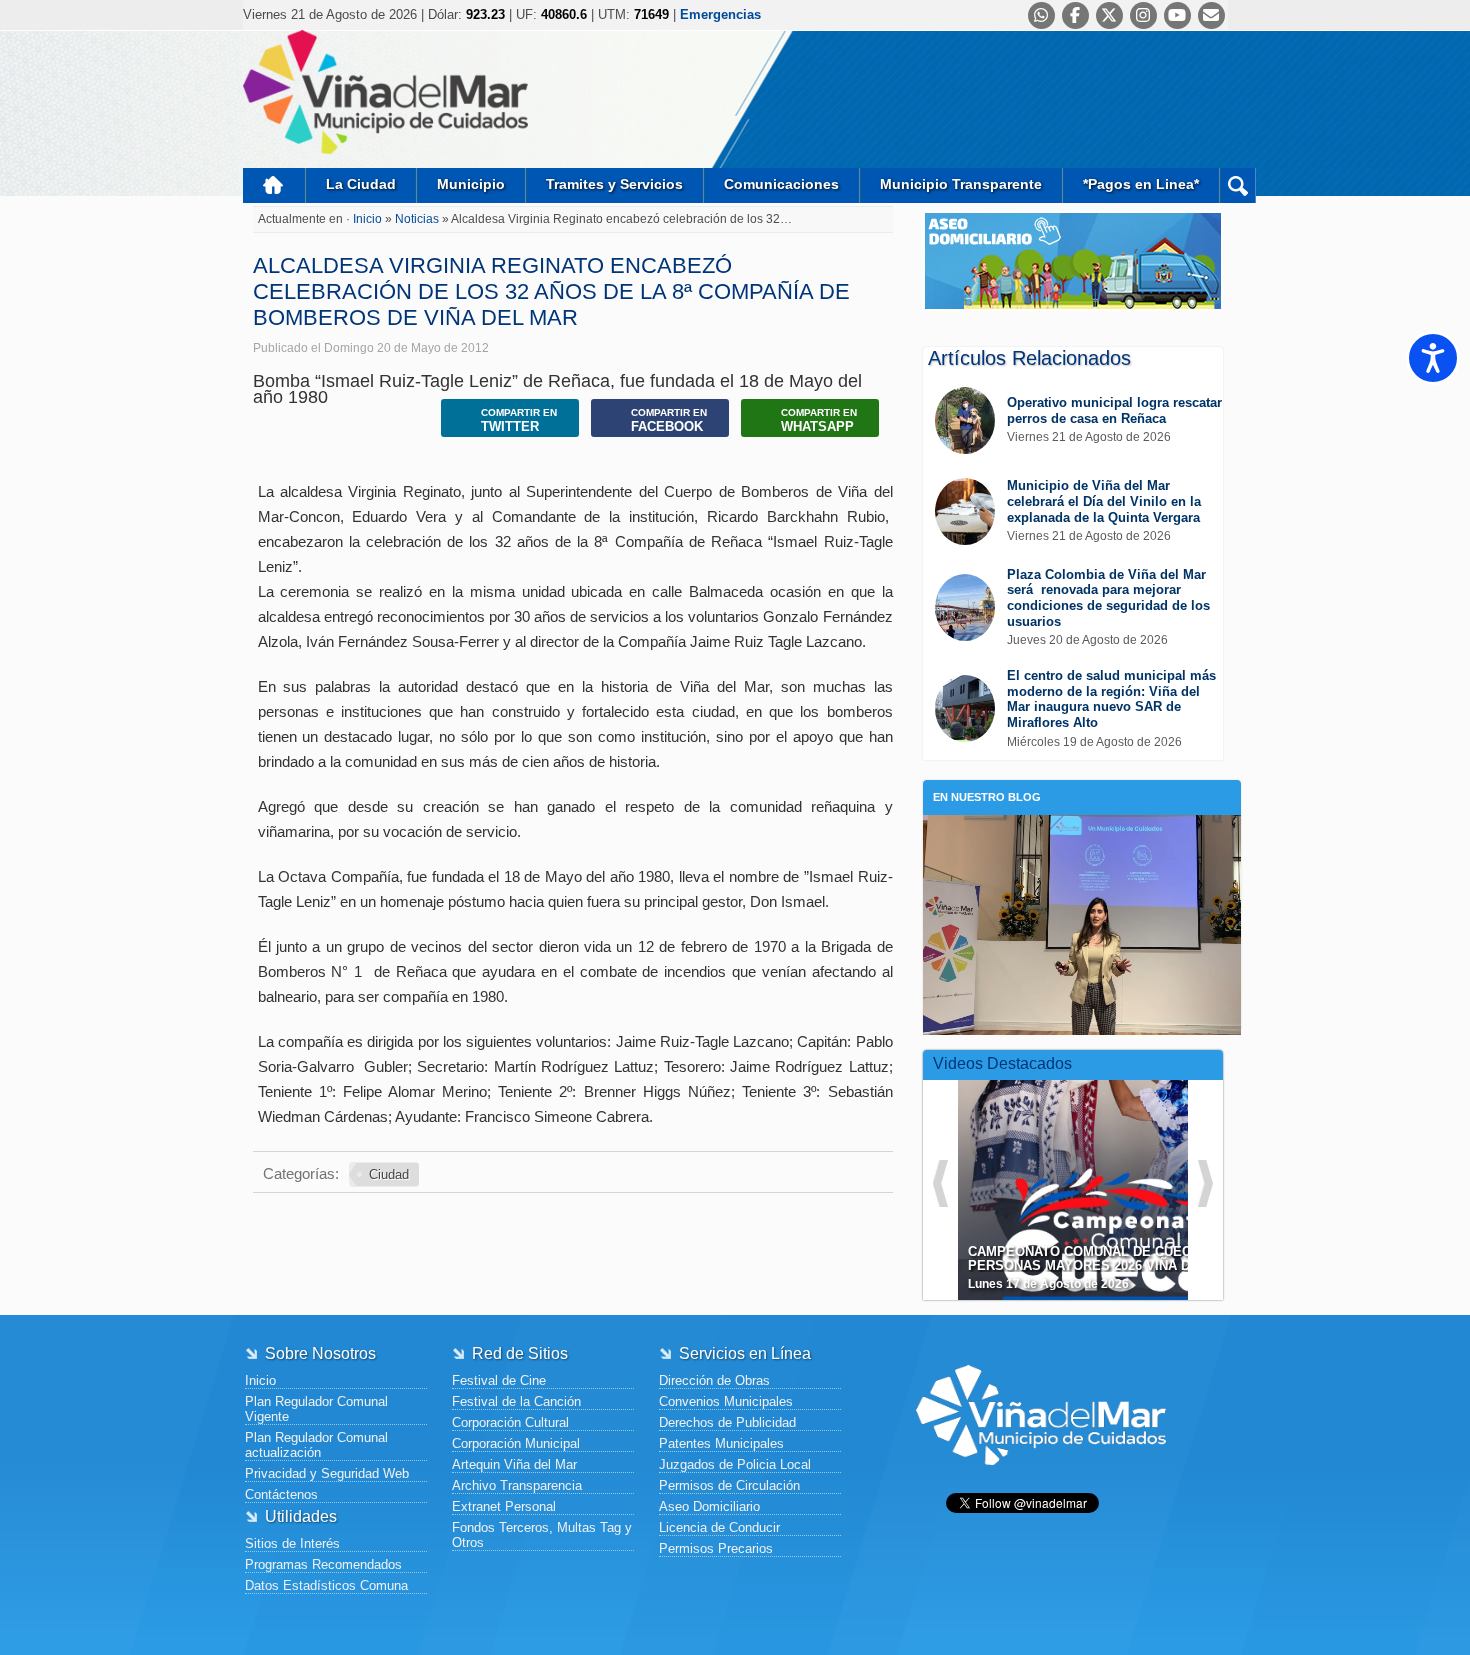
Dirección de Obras (714, 1380)
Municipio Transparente (961, 184)
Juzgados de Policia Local (735, 1464)
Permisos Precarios (716, 1548)
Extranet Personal (504, 1506)
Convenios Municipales (726, 1401)
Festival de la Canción (516, 1401)
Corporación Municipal (516, 1443)
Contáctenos (281, 1494)
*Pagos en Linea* (1141, 184)
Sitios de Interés (292, 1543)
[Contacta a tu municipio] (1211, 15)
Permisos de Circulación (729, 1485)
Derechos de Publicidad (727, 1422)
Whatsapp (819, 420)
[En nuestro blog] (1082, 845)
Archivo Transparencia (517, 1485)
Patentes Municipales (721, 1443)
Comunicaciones (781, 184)
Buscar (1237, 185)
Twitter (519, 420)
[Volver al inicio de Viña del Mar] (1041, 1480)
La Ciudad (361, 184)
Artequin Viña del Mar (514, 1464)
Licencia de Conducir (719, 1527)
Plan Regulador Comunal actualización (316, 1445)
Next (1205, 1183)
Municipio (471, 184)
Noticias (418, 219)
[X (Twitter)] (1109, 15)
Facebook (669, 420)
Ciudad (389, 1174)
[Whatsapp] (1041, 15)
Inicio (274, 185)
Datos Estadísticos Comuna (326, 1585)
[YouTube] (1177, 15)
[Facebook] (1075, 15)
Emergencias (720, 14)
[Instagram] (1143, 15)
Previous (940, 1183)
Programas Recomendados (323, 1564)
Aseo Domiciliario (709, 1506)
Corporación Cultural (510, 1422)
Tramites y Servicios (614, 184)
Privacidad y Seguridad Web (327, 1473)
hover (1109, 1175)
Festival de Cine (499, 1380)
